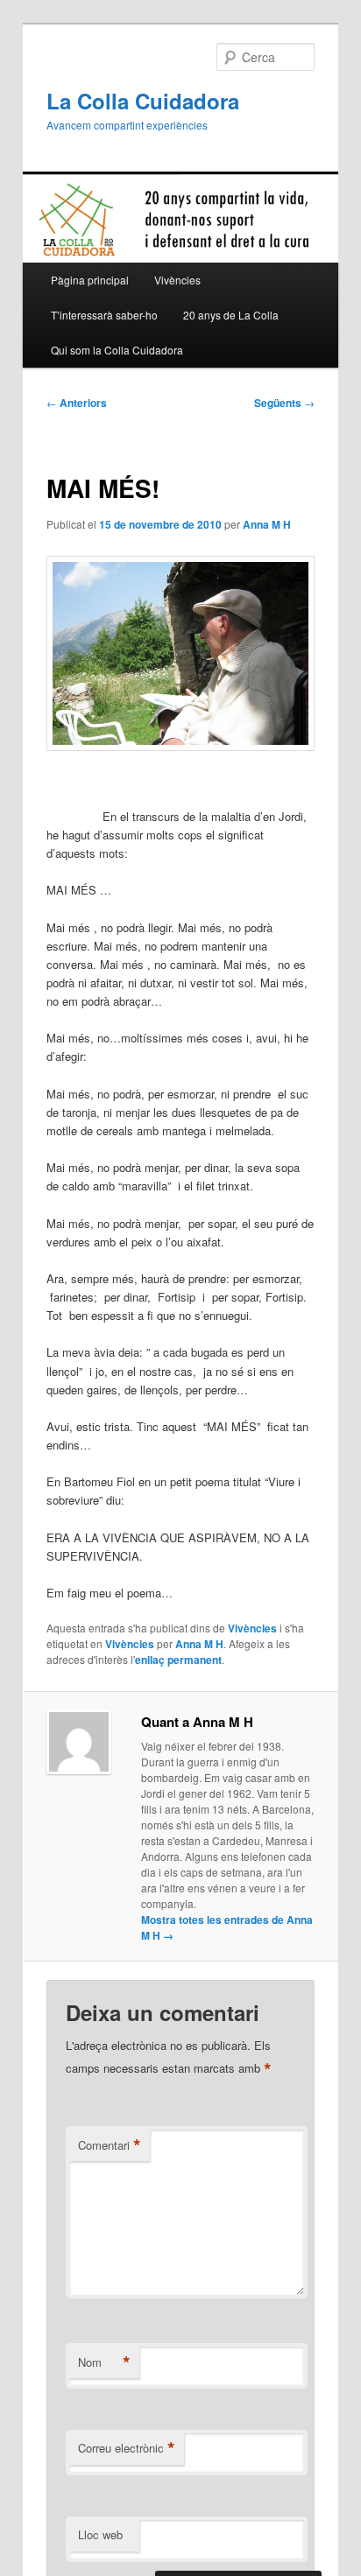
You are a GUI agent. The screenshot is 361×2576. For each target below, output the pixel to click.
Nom (104, 2362)
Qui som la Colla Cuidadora (117, 350)
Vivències (177, 280)
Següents (284, 403)
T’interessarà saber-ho (104, 315)
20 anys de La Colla (231, 315)
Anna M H (267, 524)
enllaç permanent (178, 1660)
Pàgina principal (90, 280)
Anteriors (77, 403)
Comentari (110, 2145)
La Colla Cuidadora (143, 101)
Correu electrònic (127, 2448)
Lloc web (100, 2534)
